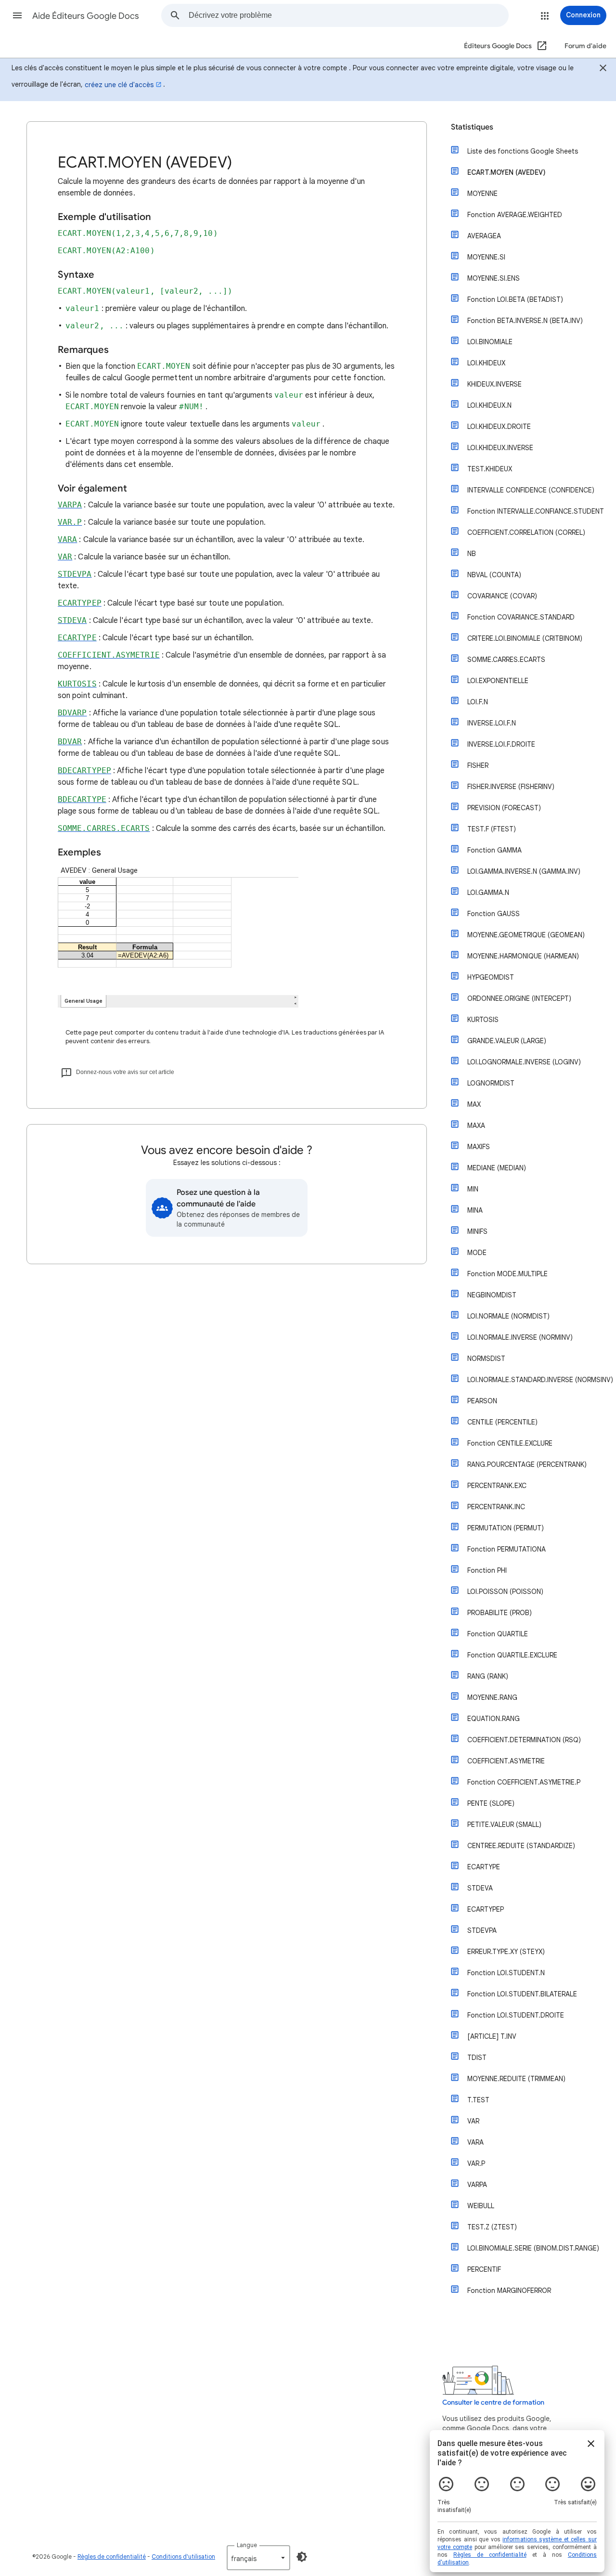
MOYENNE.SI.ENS (494, 278)
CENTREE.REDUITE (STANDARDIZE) (521, 1846)
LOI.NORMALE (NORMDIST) (508, 1316)
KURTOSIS (483, 1020)
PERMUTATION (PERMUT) (506, 1528)
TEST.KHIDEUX (490, 469)
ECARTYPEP (486, 1909)
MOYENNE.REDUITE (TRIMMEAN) (516, 2079)
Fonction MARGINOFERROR (509, 2291)
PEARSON (482, 1401)
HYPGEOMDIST (491, 977)
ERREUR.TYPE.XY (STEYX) (506, 1952)
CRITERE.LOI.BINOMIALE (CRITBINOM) (525, 638)
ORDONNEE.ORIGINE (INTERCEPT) (519, 998)
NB (472, 554)
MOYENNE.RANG (492, 1697)
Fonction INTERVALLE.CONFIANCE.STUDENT (536, 511)
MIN (473, 1189)
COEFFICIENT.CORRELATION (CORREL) (526, 532)
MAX (474, 1104)
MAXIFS (479, 1147)
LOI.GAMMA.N (488, 893)
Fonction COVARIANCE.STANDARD (521, 617)
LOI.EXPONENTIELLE (498, 681)
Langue (247, 2545)
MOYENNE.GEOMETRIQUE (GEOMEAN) (526, 935)
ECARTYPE (484, 1867)
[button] (17, 15)
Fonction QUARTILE (498, 1634)
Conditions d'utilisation (183, 2557)
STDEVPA (482, 1930)
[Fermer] (603, 69)
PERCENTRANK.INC (496, 1507)
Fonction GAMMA (494, 850)
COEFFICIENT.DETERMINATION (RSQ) (524, 1740)
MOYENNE (482, 194)
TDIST (477, 2058)
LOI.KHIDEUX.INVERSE (500, 448)
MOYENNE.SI (486, 257)
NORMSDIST (486, 1359)
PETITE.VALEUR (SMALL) (504, 1825)
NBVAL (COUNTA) (494, 575)
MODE (477, 1253)
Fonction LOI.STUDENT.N (506, 1973)
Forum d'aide (585, 46)
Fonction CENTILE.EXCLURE (510, 1443)
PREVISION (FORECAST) (504, 808)
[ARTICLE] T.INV (492, 2036)
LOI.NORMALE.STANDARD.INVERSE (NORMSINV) (540, 1380)
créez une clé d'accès (119, 85)
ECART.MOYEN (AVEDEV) (507, 172)
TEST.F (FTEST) (492, 829)
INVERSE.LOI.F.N (492, 723)
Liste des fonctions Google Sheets (523, 151)
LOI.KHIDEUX (486, 363)
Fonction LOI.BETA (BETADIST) (515, 299)
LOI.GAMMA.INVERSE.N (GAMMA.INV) (524, 871)
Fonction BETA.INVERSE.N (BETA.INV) (525, 321)
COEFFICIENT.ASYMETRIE (506, 1761)
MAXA (476, 1126)
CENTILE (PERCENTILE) (502, 1422)
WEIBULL (481, 2206)
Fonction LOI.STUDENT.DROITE (516, 2015)
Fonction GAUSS (494, 914)
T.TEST (478, 2100)
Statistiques (472, 127)
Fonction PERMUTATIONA (507, 1549)
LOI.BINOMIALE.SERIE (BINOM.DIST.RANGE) (533, 2248)
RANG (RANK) (488, 1676)
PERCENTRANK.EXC (497, 1486)
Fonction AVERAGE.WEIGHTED (515, 215)
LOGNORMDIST (491, 1083)
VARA (475, 2142)
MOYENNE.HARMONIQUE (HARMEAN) (523, 956)
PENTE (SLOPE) (491, 1803)
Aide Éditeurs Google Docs (86, 16)
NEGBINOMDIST (492, 1295)
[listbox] (258, 2558)
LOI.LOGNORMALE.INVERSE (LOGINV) (524, 1062)
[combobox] (348, 15)
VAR (473, 2121)
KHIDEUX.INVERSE (494, 384)
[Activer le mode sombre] (302, 2557)
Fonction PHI (487, 1570)
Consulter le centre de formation (493, 2402)
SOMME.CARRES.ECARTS (506, 660)
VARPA (477, 2185)
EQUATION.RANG (494, 1719)
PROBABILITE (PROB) (500, 1613)
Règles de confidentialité (112, 2557)
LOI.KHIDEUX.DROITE (499, 427)
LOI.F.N (478, 702)
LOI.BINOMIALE (490, 342)
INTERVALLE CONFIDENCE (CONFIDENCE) (531, 490)
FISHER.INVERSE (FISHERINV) (511, 787)
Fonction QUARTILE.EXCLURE (512, 1655)
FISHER (478, 765)
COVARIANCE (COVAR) (502, 596)
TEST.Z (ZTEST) (492, 2227)
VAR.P (476, 2163)
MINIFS (477, 1231)
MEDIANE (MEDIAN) (497, 1168)
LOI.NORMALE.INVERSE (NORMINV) (520, 1337)
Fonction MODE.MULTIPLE (507, 1274)
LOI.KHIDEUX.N (489, 405)
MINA (475, 1210)
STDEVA (480, 1888)
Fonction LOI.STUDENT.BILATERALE (522, 1994)
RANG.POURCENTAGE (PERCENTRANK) (527, 1464)
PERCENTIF (484, 2269)
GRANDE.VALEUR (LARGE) (507, 1041)
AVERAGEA (484, 236)
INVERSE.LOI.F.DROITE (501, 744)
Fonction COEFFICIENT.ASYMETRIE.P (524, 1782)
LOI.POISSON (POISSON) (505, 1592)
